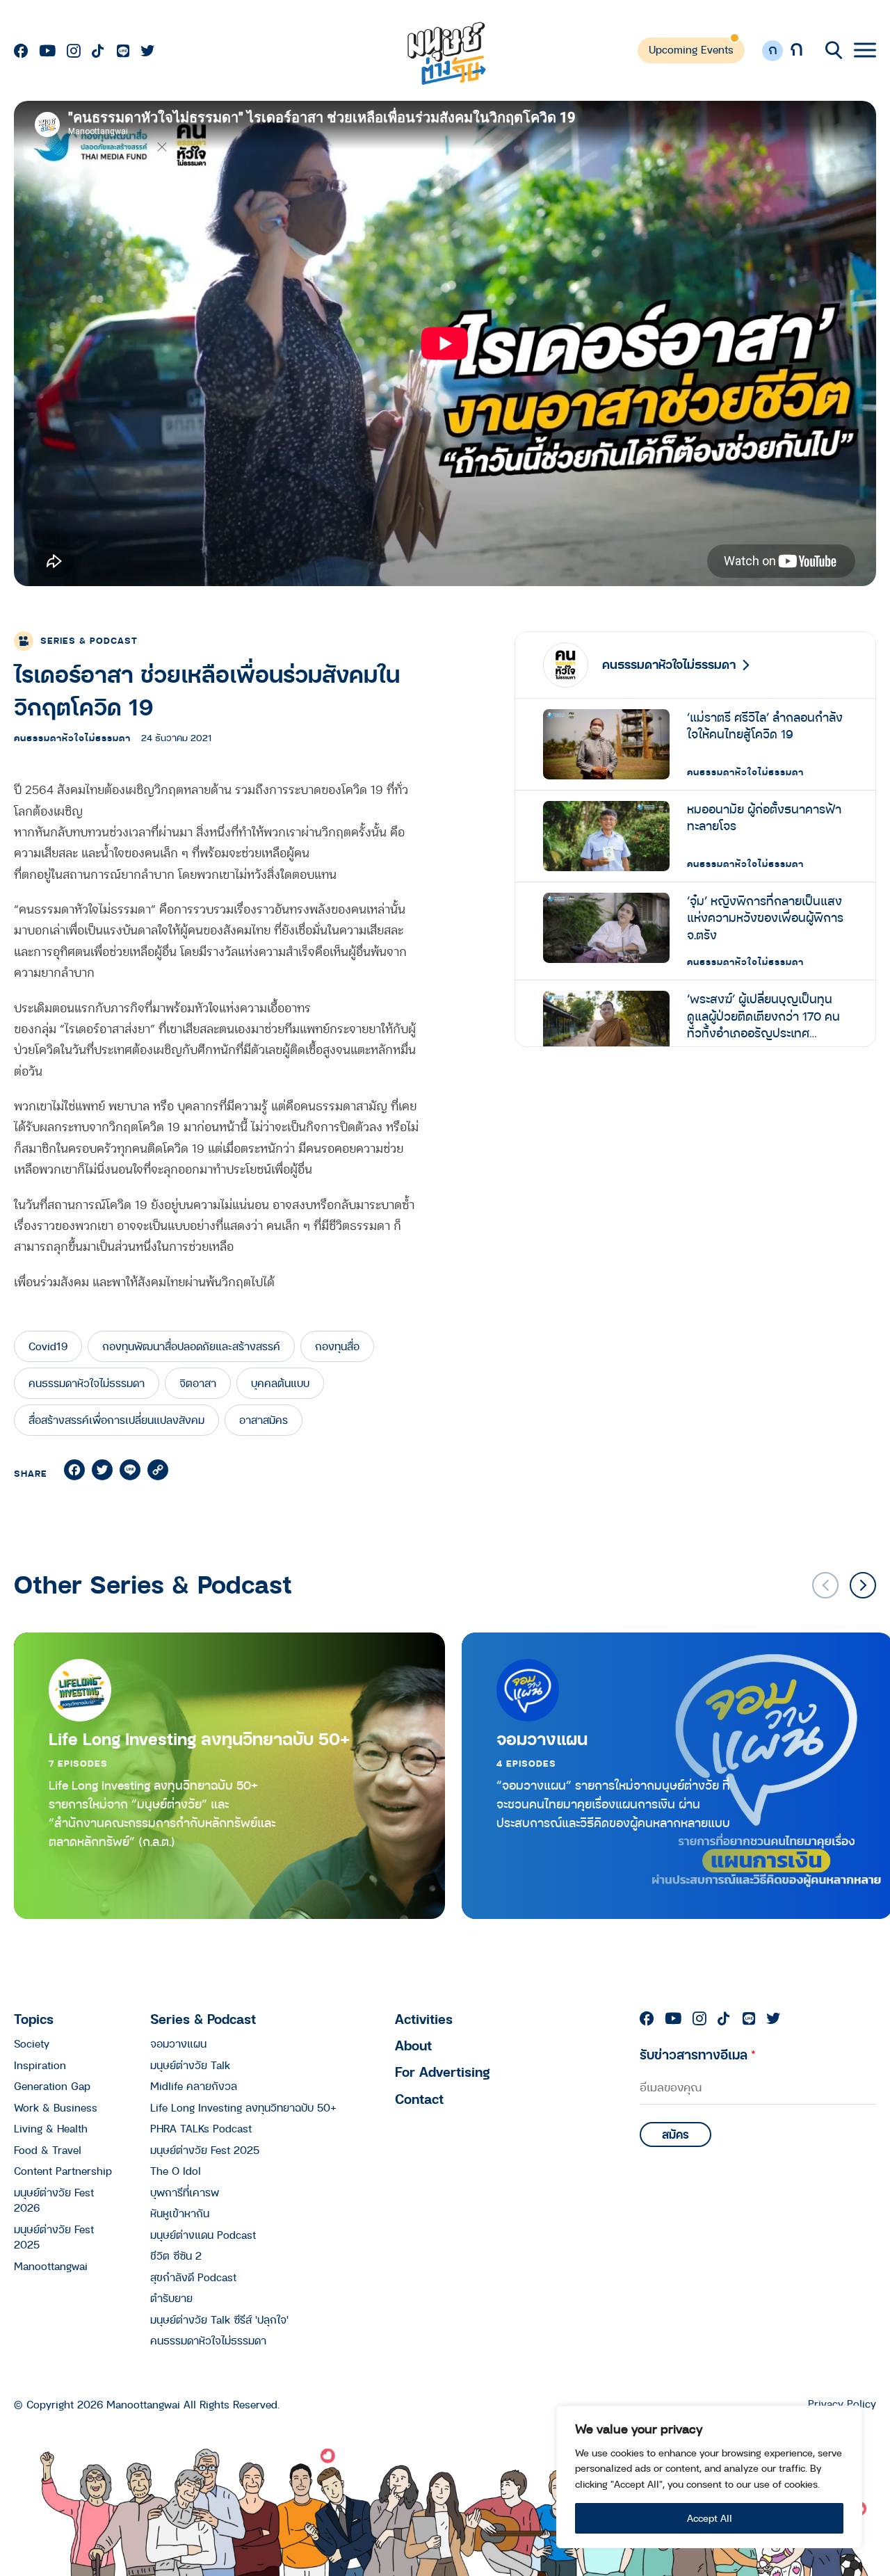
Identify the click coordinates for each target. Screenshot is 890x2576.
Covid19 (48, 1346)
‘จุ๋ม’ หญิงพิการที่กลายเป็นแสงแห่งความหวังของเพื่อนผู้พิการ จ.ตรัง (765, 918)
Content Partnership (63, 2171)
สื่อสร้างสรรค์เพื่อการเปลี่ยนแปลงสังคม (116, 1420)
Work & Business (56, 2107)
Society (32, 2043)
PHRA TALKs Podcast (201, 2128)
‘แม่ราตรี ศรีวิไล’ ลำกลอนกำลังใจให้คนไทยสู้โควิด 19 (765, 726)
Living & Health (51, 2128)
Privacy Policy (842, 2404)
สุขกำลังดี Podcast (193, 2277)
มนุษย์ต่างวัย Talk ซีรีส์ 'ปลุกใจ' (219, 2319)
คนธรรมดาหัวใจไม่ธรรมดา (72, 738)
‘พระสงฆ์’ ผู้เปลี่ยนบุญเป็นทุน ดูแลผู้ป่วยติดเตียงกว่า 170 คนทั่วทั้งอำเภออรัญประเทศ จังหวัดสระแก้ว (763, 1016)
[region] (709, 2477)
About (413, 2045)
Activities (424, 2019)
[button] (863, 1585)
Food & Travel (48, 2150)
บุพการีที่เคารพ (185, 2192)
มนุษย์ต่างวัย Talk (190, 2065)
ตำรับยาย (171, 2298)
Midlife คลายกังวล (194, 2086)
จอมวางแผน (542, 1739)
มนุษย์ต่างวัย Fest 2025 (205, 2150)
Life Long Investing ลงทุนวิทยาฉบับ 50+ (199, 1739)
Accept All (710, 2518)
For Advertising (443, 2072)
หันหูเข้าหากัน (180, 2213)
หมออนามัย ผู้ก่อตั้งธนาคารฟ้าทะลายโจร (764, 818)
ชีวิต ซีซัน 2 (176, 2255)
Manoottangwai (51, 2266)
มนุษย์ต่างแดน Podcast (203, 2235)
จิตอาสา (198, 1383)
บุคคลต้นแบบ (280, 1383)
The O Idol (176, 2171)
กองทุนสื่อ (337, 1346)
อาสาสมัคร (264, 1420)
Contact (419, 2099)
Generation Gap (52, 2086)
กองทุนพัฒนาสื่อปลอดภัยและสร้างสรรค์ (191, 1346)
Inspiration (40, 2065)
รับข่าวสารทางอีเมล (698, 2054)
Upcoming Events (691, 49)
